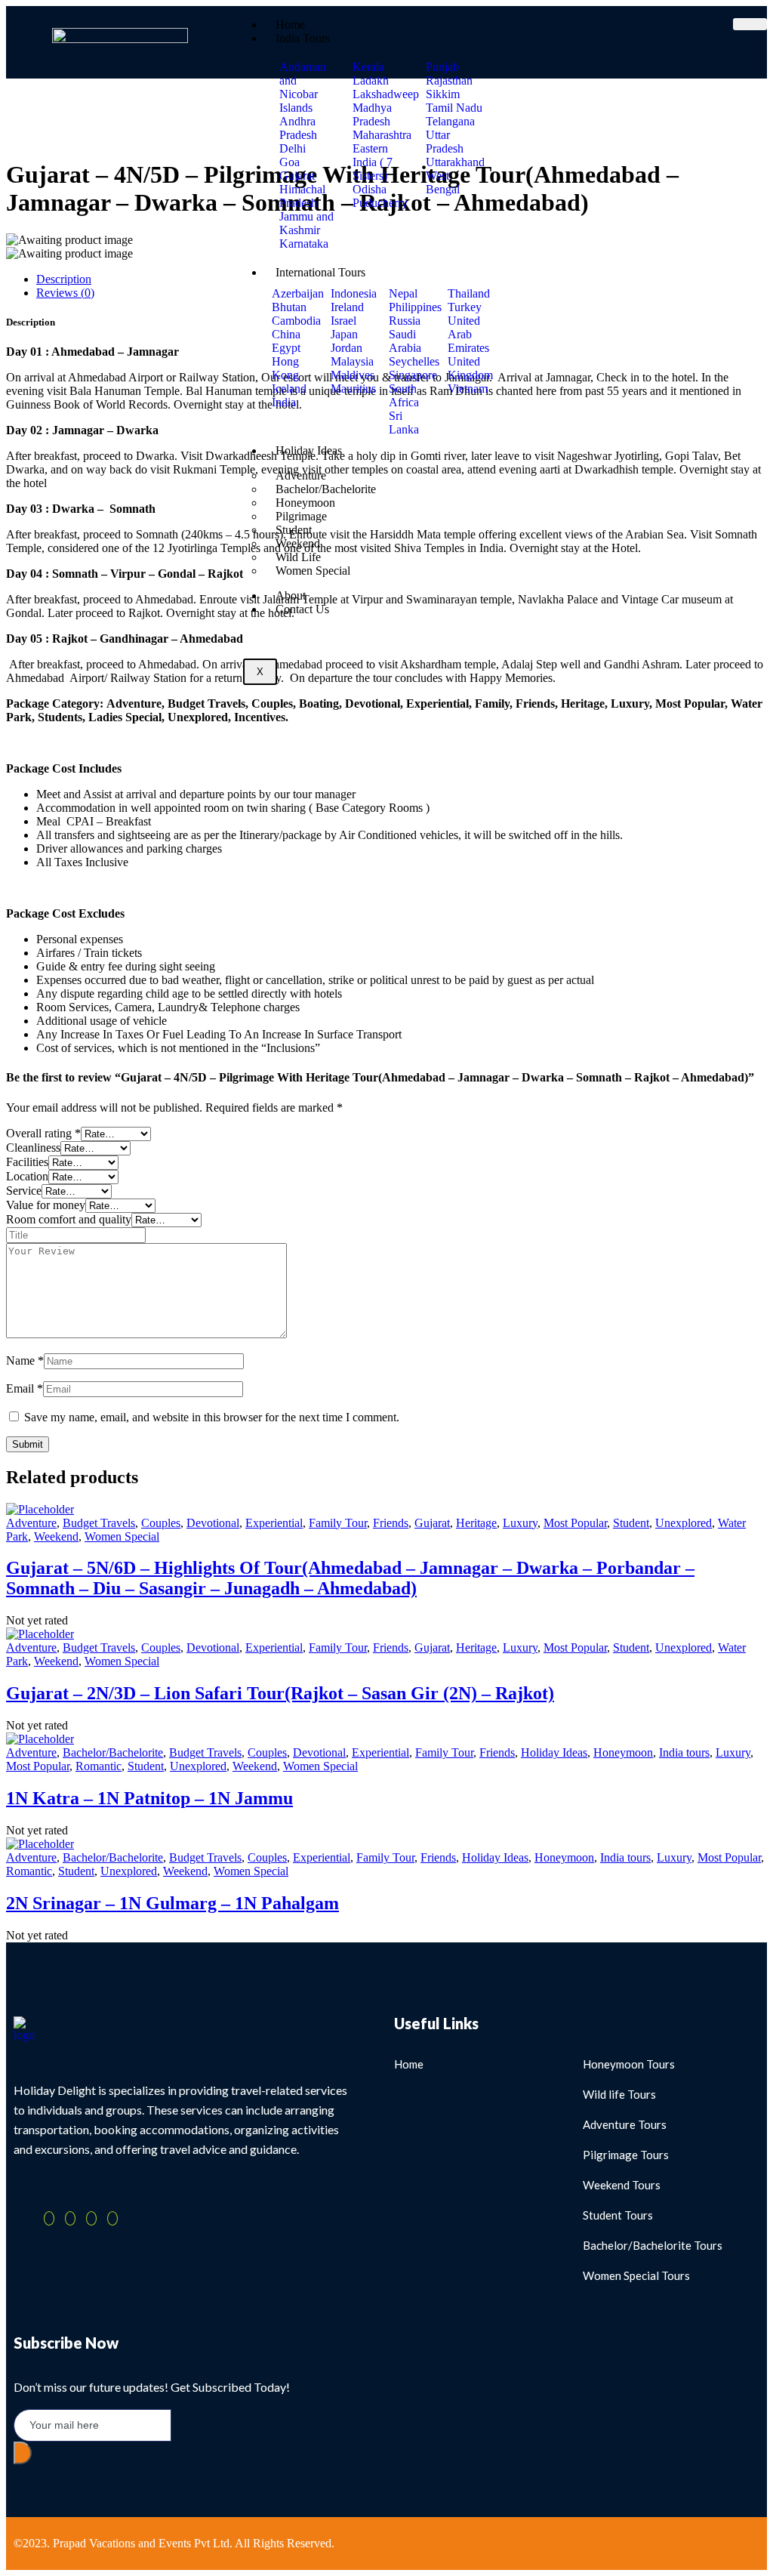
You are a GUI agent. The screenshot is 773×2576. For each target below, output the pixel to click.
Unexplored (684, 1523)
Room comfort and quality (69, 1219)
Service (24, 1191)
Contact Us (302, 609)
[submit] (23, 2453)
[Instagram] (112, 2218)
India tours (684, 1752)
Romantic (99, 1766)
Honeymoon (623, 1752)
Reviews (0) (65, 293)
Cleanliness (33, 1148)
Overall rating (43, 1133)
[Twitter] (70, 2218)
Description (64, 279)
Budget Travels (99, 1523)
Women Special (313, 571)
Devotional (213, 1523)
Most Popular (575, 1523)
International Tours (320, 272)
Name (25, 1360)
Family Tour (338, 1523)
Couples (161, 1523)
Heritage (476, 1523)
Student (631, 1523)
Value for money (46, 1205)
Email (25, 1388)
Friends (391, 1523)
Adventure (31, 1523)
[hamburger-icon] (750, 24)
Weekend (56, 1536)
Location (27, 1176)
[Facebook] (49, 2218)
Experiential (274, 1523)
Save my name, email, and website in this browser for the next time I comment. (212, 1417)
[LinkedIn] (91, 2218)
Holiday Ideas (309, 450)
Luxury (520, 1523)
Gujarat (432, 1523)
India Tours (303, 38)
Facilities (27, 1162)
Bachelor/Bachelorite (113, 1752)
